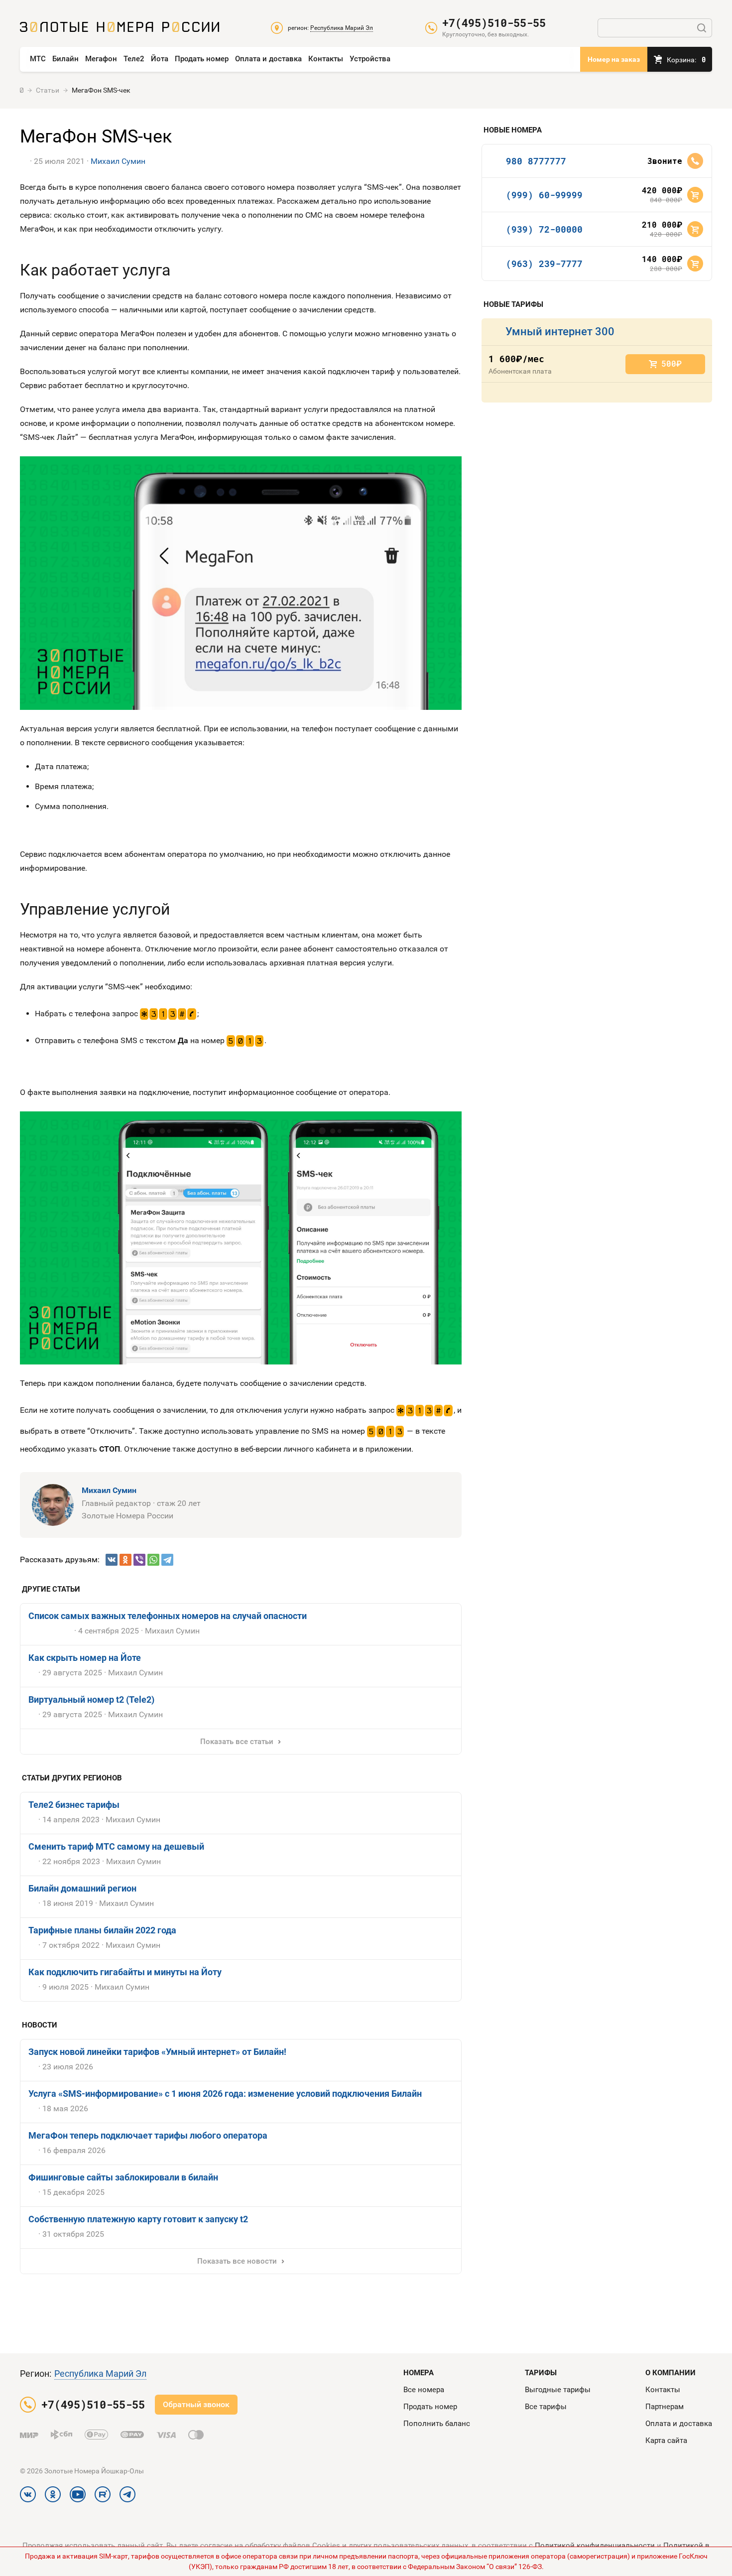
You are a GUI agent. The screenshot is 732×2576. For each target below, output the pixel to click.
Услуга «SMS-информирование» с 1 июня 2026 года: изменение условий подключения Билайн (225, 2094)
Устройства (370, 59)
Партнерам (665, 2407)
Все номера (424, 2390)
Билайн (65, 59)
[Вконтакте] (112, 1560)
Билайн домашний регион (82, 1888)
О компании (671, 2373)
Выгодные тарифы (558, 2390)
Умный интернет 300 (560, 332)
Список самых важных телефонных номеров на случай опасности (168, 1616)
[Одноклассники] (125, 1560)
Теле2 (134, 59)
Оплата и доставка (268, 59)
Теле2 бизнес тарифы (74, 1805)
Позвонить (695, 161)
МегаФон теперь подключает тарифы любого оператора (148, 2135)
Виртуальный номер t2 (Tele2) (91, 1699)
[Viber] (139, 1560)
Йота (160, 59)
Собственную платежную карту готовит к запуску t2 (138, 2219)
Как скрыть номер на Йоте (85, 1658)
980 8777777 (536, 161)
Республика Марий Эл (100, 2373)
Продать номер (202, 59)
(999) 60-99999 (544, 195)
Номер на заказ (614, 59)
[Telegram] (167, 1560)
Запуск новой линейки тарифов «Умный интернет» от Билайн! (157, 2052)
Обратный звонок (196, 2404)
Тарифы (541, 2373)
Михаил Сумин (118, 161)
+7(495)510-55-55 (494, 23)
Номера (419, 2373)
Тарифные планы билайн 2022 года (102, 1930)
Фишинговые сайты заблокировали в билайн (123, 2177)
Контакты (326, 59)
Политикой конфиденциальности (595, 2546)
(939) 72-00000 (544, 229)
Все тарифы (546, 2407)
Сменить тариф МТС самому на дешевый (116, 1846)
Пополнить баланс (437, 2424)
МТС (38, 59)
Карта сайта (666, 2440)
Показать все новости (237, 2261)
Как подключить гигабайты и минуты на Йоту (125, 1972)
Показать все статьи (237, 1742)
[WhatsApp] (153, 1560)
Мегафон (101, 59)
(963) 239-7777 (544, 264)
